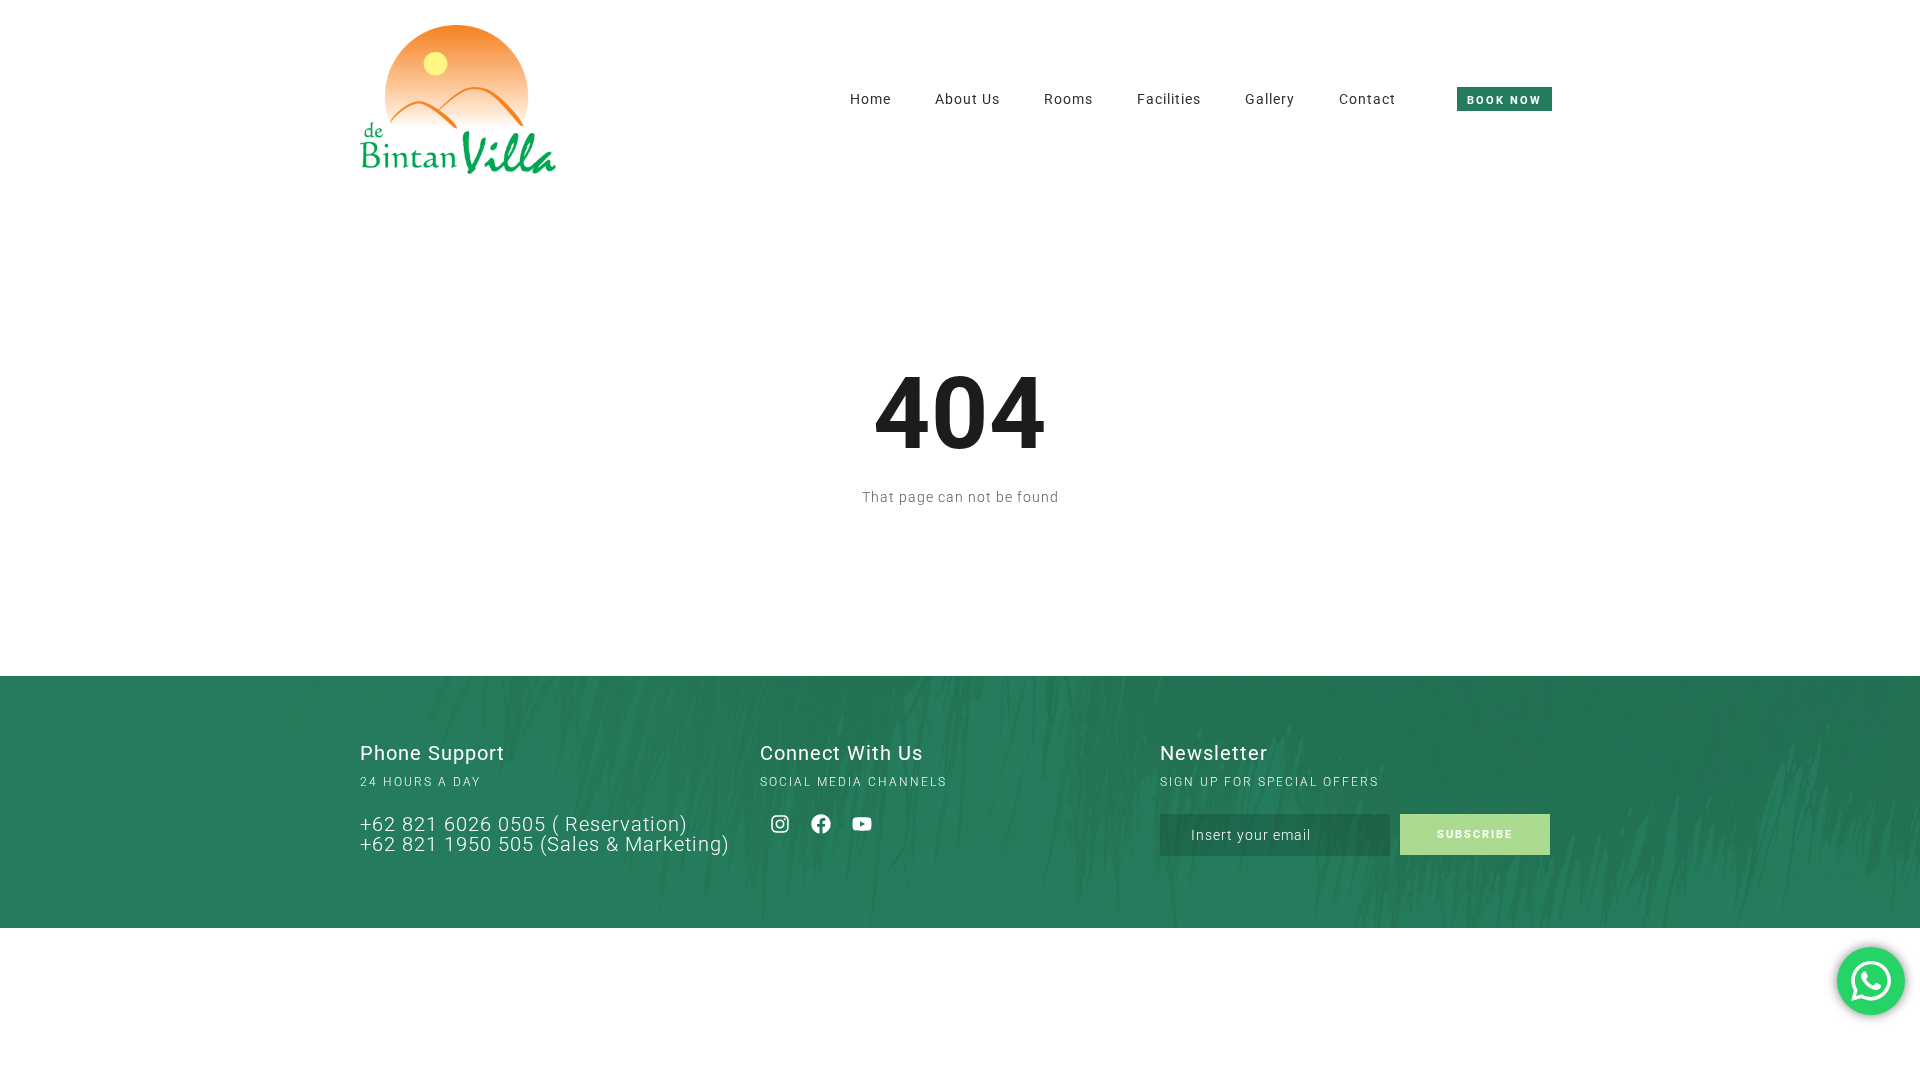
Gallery (1270, 99)
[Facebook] (821, 824)
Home (870, 99)
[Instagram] (780, 824)
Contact (1367, 99)
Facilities (1169, 99)
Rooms (1068, 99)
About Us (967, 99)
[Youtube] (862, 824)
